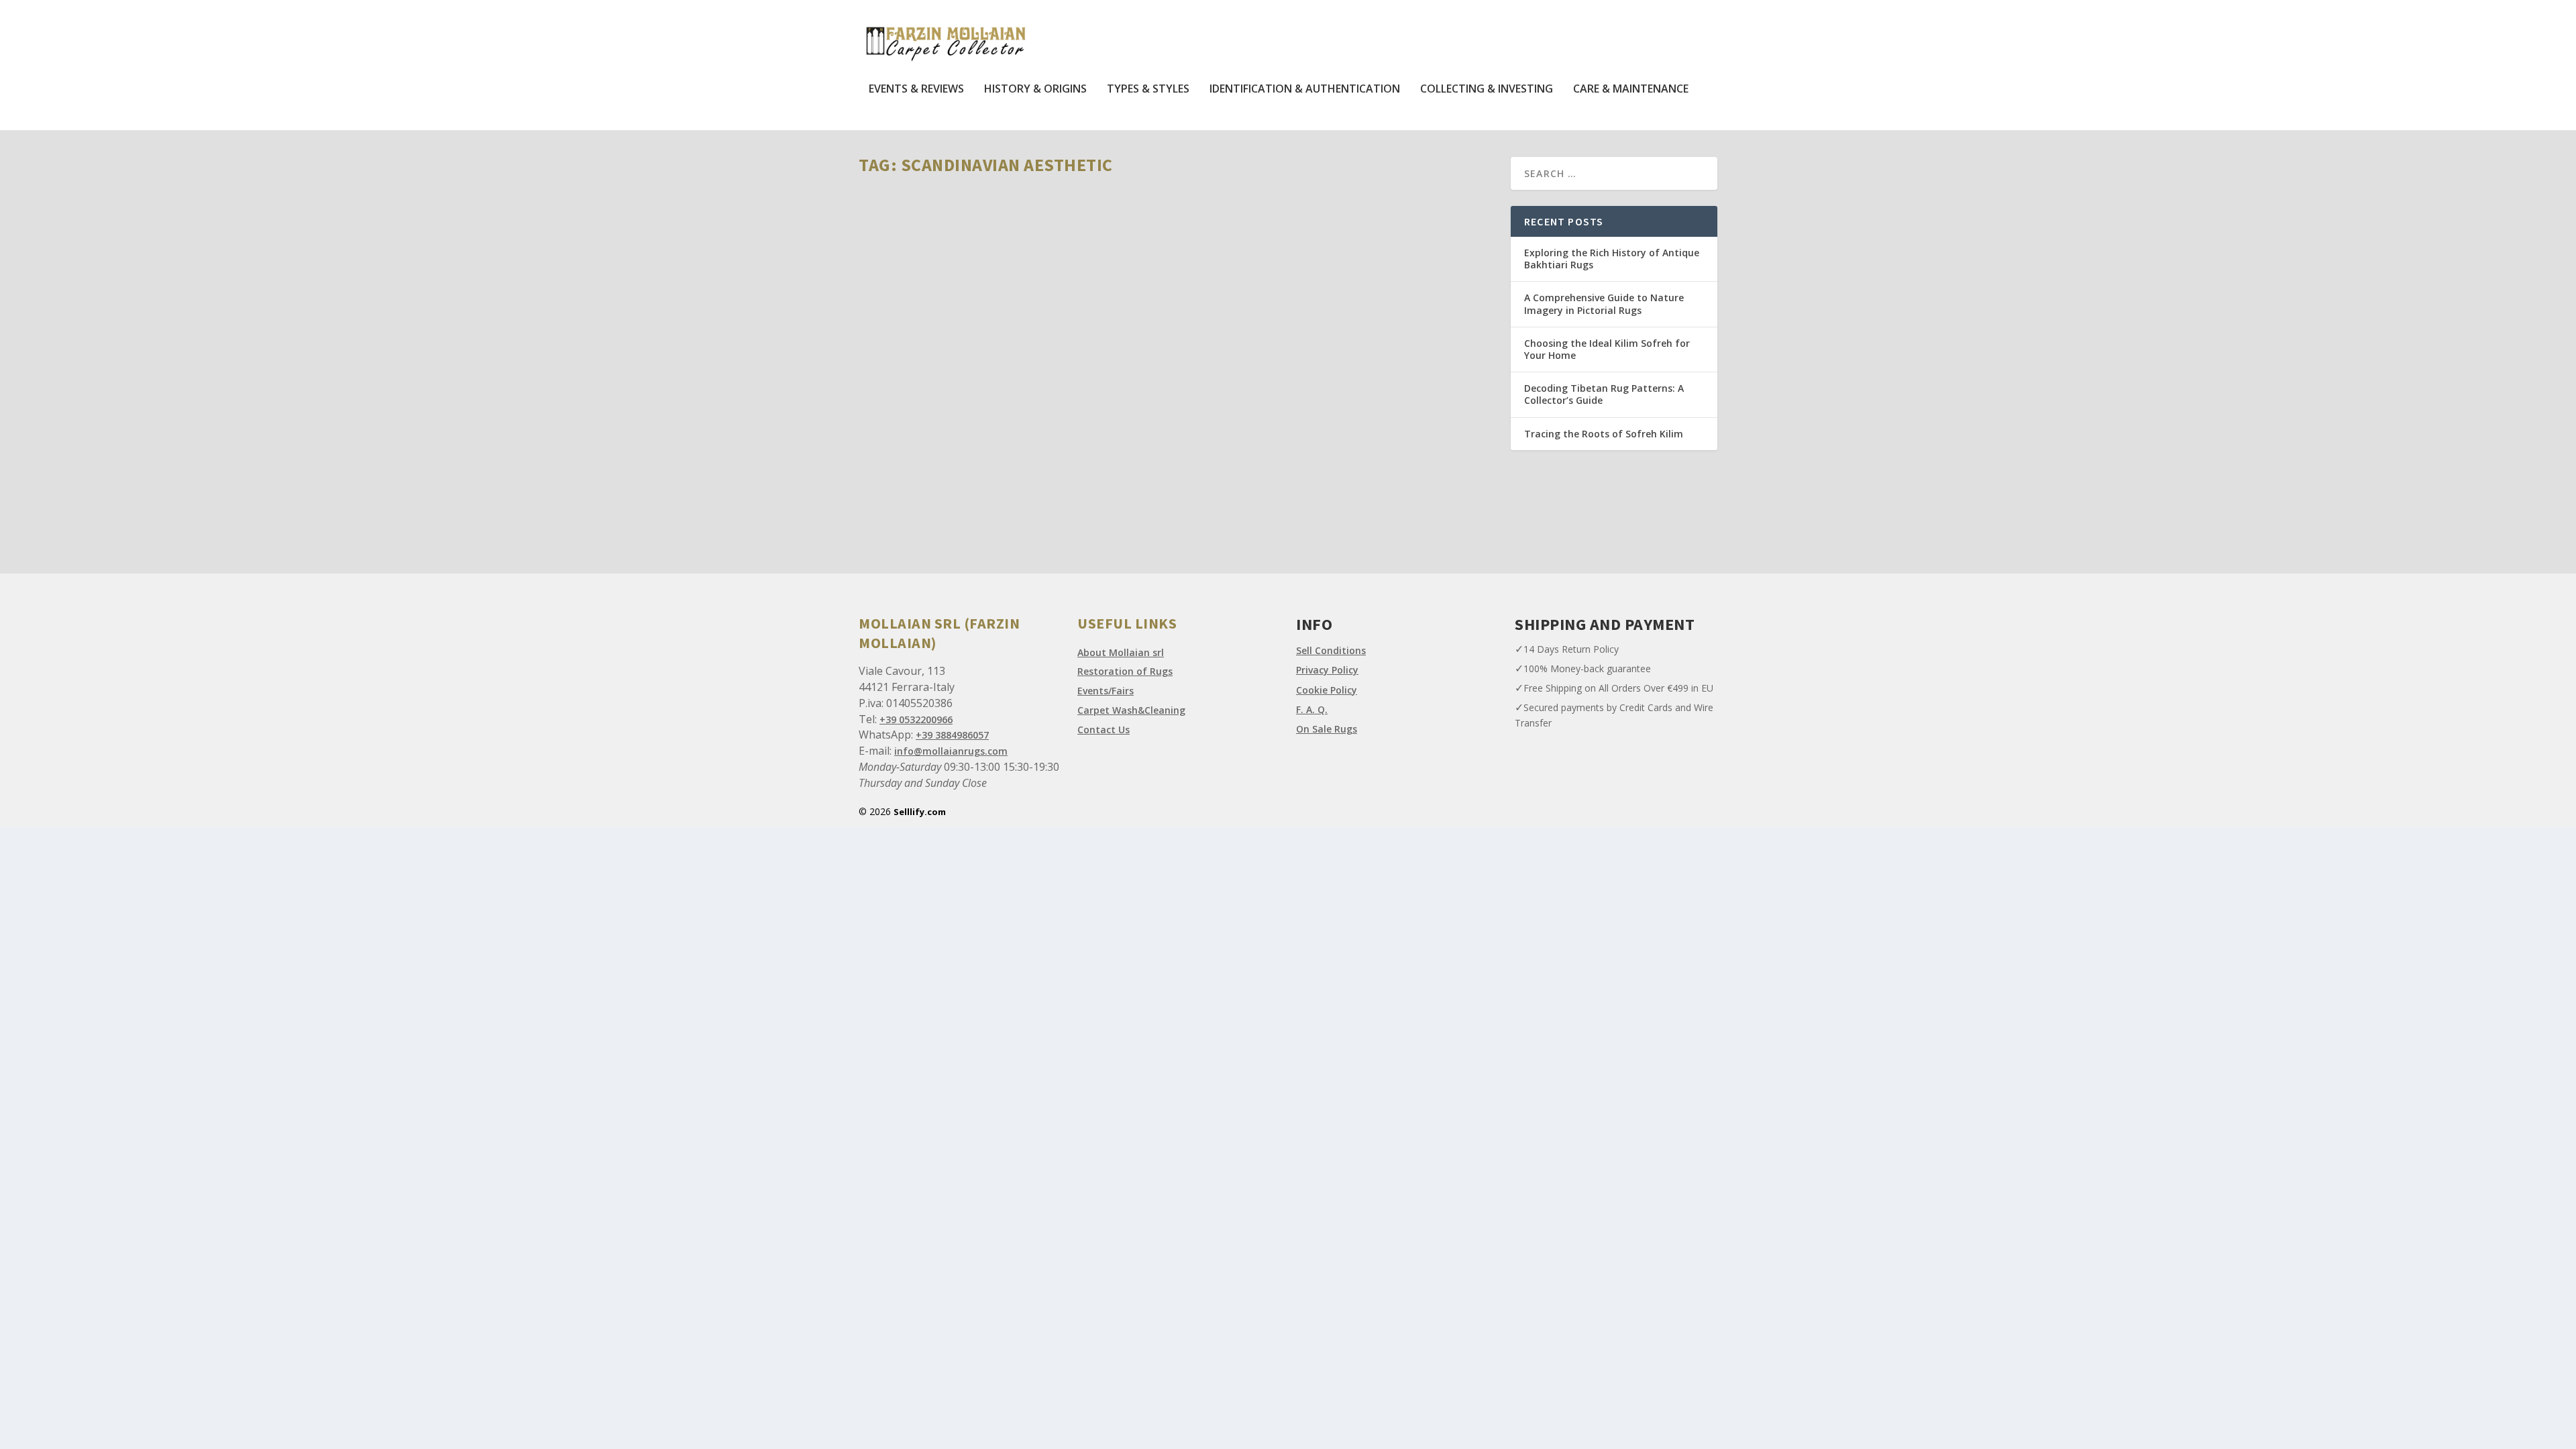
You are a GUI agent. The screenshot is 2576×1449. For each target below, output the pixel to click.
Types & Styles (1148, 90)
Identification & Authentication (1305, 90)
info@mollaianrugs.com (951, 751)
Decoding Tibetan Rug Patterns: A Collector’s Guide (1604, 394)
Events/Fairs (1106, 691)
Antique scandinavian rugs (951, 457)
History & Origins (1035, 90)
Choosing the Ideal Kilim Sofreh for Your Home (1607, 349)
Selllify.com (920, 812)
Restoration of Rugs (1125, 671)
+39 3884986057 (952, 735)
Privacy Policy (1327, 670)
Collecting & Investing (1487, 90)
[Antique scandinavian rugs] (1069, 311)
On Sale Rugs (1327, 729)
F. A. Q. (1312, 709)
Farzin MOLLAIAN (916, 477)
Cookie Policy (1327, 690)
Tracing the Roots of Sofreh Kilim (1604, 434)
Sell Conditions (1331, 650)
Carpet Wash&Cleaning (1131, 710)
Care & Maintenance (1631, 90)
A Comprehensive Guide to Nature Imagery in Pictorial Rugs (1604, 304)
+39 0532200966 (916, 719)
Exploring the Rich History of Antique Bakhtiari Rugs (1612, 259)
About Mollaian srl (1121, 652)
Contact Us (1104, 730)
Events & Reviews (916, 90)
